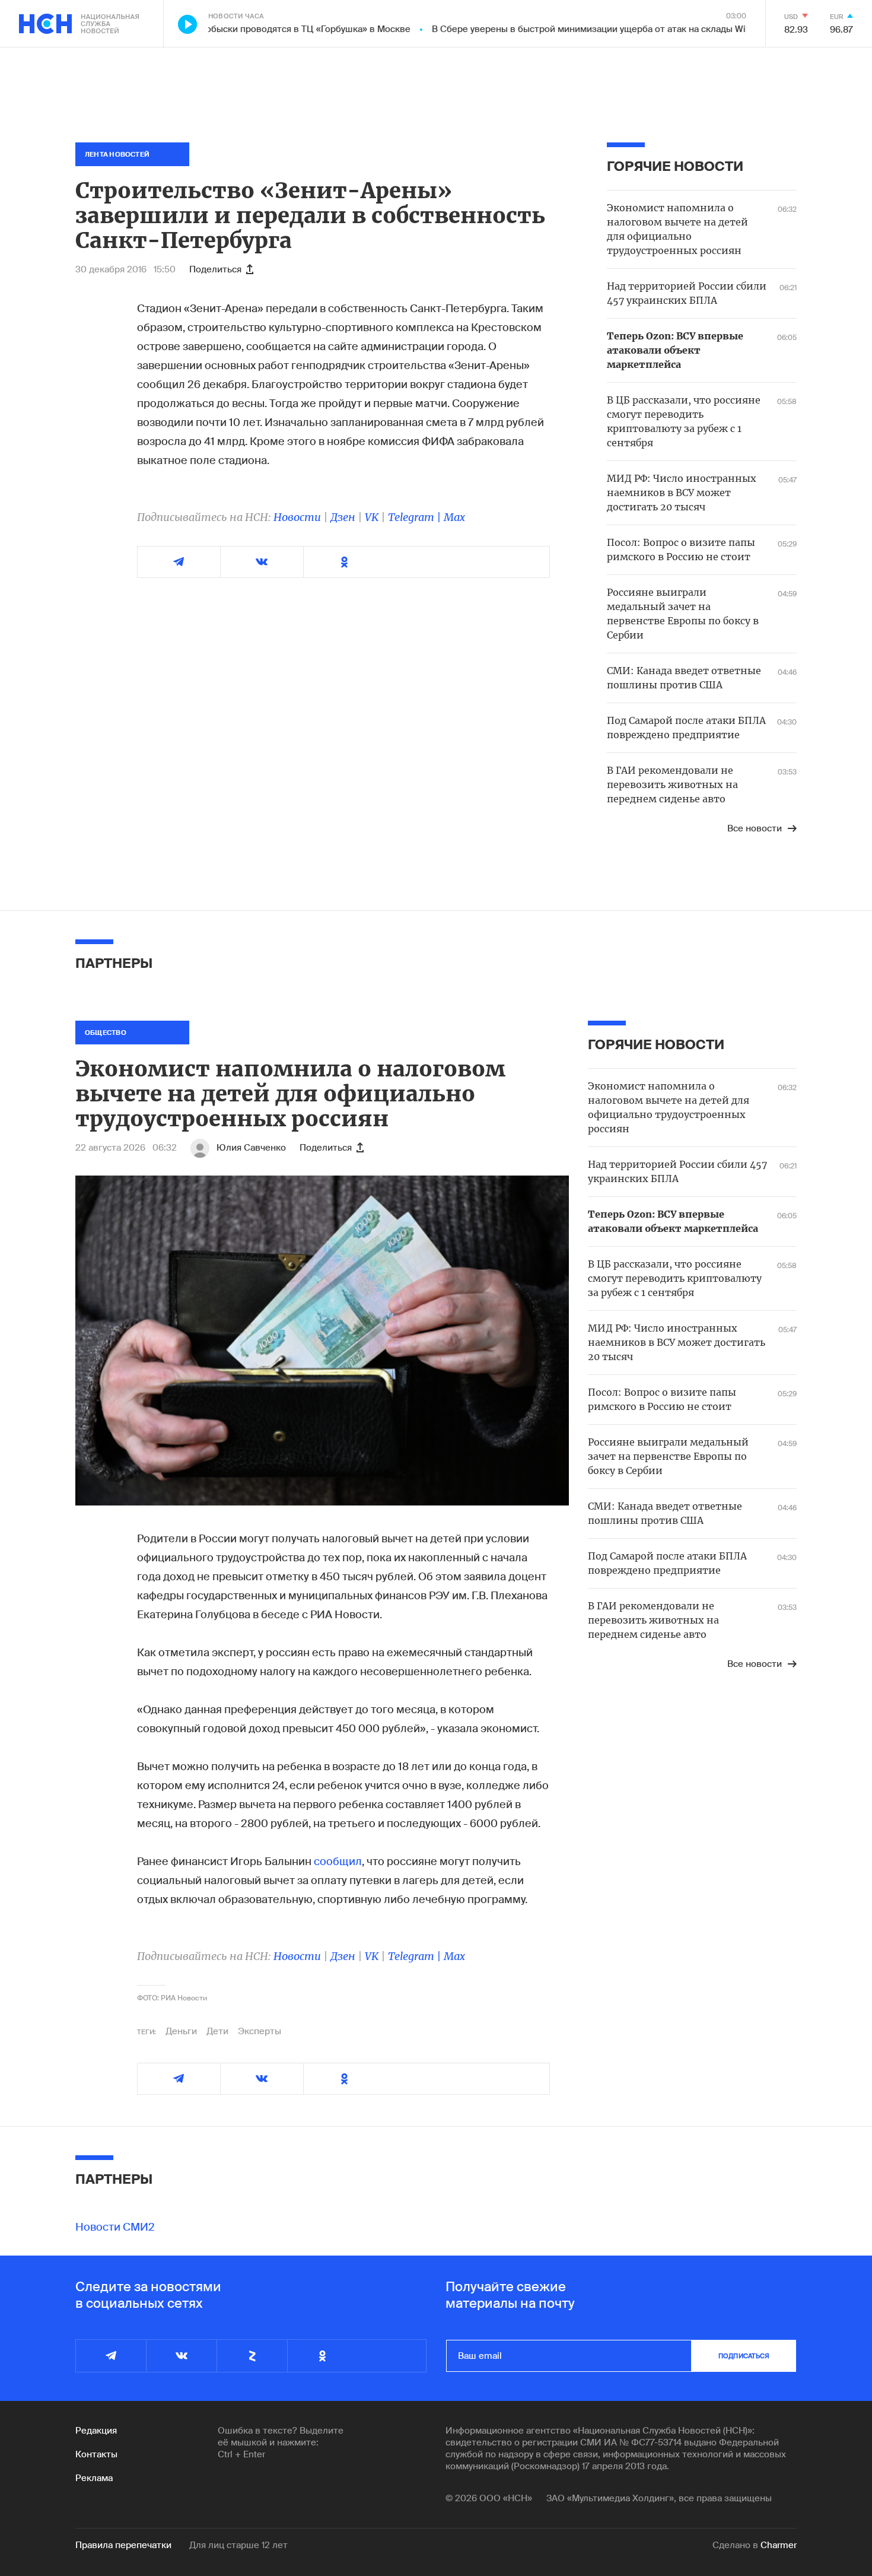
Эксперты (260, 2031)
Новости (297, 517)
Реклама (94, 2478)
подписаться (744, 2356)
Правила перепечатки (123, 2545)
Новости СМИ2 (115, 2227)
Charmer (779, 2545)
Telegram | (416, 517)
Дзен (343, 517)
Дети (217, 2031)
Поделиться (215, 269)
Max (454, 517)
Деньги (181, 2031)
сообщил (338, 1862)
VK (372, 517)
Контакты (96, 2454)
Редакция (96, 2431)
